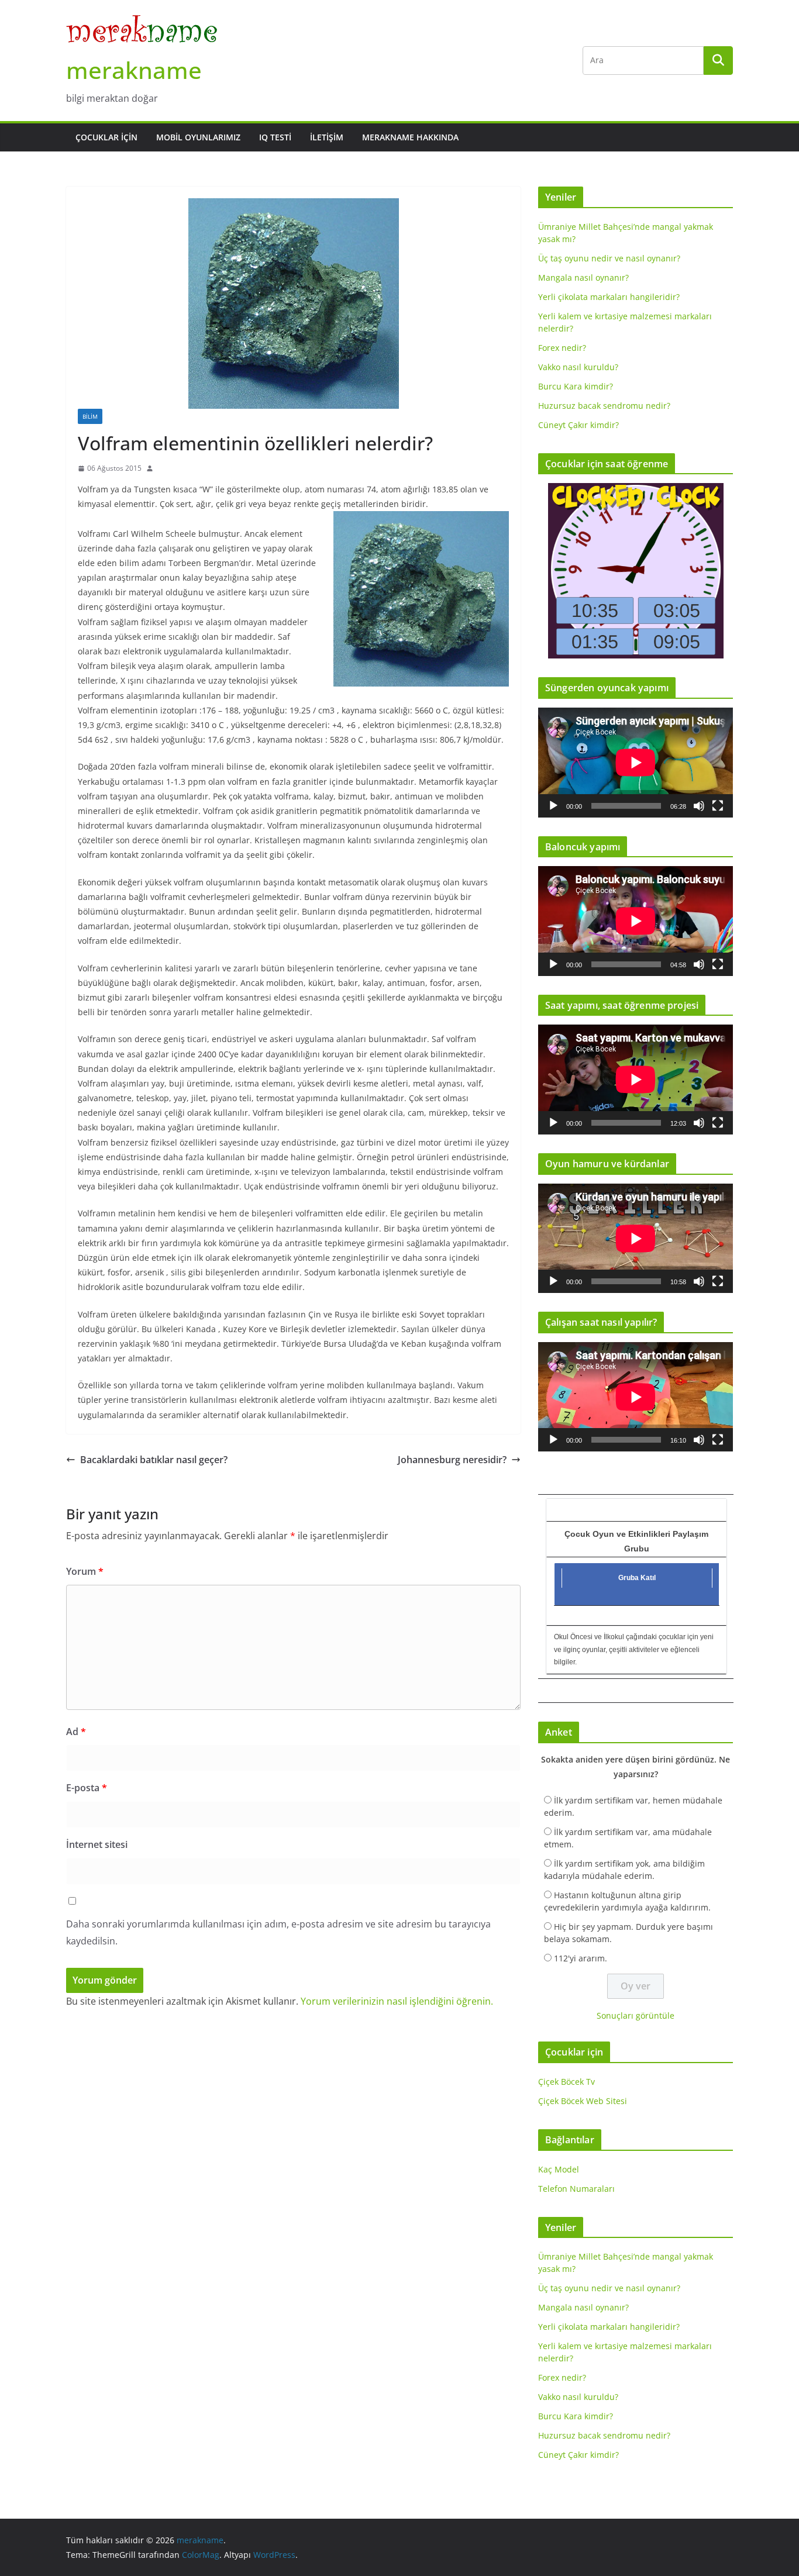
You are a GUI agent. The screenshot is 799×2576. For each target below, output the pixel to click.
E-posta (87, 1788)
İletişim (327, 137)
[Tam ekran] (718, 806)
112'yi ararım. (581, 1958)
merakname (134, 70)
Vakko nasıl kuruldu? (578, 367)
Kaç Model (559, 2169)
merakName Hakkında (410, 137)
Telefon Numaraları (576, 2189)
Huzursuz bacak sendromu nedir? (604, 406)
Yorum (85, 1571)
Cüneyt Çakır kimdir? (578, 425)
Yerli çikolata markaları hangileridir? (609, 297)
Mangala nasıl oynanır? (583, 277)
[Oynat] (553, 806)
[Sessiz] (699, 806)
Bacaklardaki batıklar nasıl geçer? (154, 1460)
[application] (636, 762)
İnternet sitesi (97, 1844)
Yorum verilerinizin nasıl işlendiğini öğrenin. (397, 2001)
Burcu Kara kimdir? (576, 386)
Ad (76, 1732)
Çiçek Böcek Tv (566, 2082)
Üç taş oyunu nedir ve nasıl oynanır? (609, 258)
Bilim (90, 416)
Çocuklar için (106, 137)
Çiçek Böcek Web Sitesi (583, 2101)
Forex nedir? (562, 348)
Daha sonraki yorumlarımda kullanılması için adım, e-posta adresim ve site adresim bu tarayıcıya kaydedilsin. (278, 1932)
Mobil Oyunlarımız (198, 137)
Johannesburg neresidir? (452, 1460)
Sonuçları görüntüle (636, 2015)
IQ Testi (275, 137)
